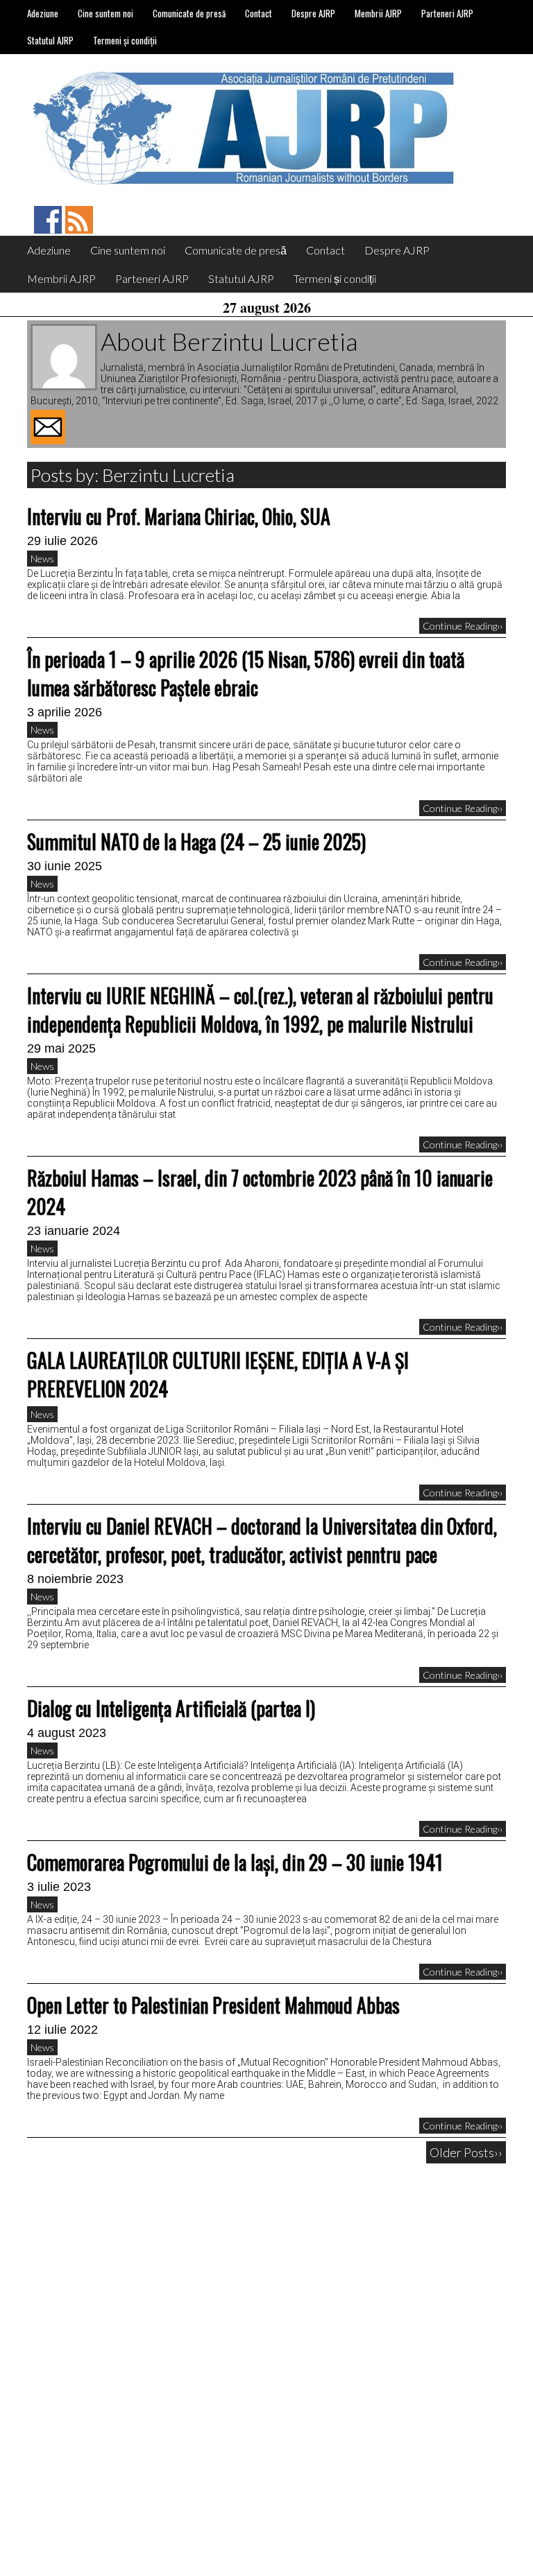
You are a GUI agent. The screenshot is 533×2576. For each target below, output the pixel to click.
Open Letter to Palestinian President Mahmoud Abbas (213, 2005)
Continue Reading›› (463, 626)
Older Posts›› (466, 2152)
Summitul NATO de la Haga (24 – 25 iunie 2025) (196, 841)
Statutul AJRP (50, 40)
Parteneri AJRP (447, 13)
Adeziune (43, 13)
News (42, 559)
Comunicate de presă (189, 13)
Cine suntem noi (105, 13)
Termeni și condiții (125, 40)
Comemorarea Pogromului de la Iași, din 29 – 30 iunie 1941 (235, 1862)
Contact (259, 13)
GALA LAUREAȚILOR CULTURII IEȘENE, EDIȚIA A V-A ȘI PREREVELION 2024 (218, 1374)
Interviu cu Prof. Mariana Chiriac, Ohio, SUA (179, 516)
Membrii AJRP (378, 13)
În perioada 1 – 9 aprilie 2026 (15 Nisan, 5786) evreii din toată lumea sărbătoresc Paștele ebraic (246, 673)
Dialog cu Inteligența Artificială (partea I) (171, 1708)
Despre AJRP (313, 13)
